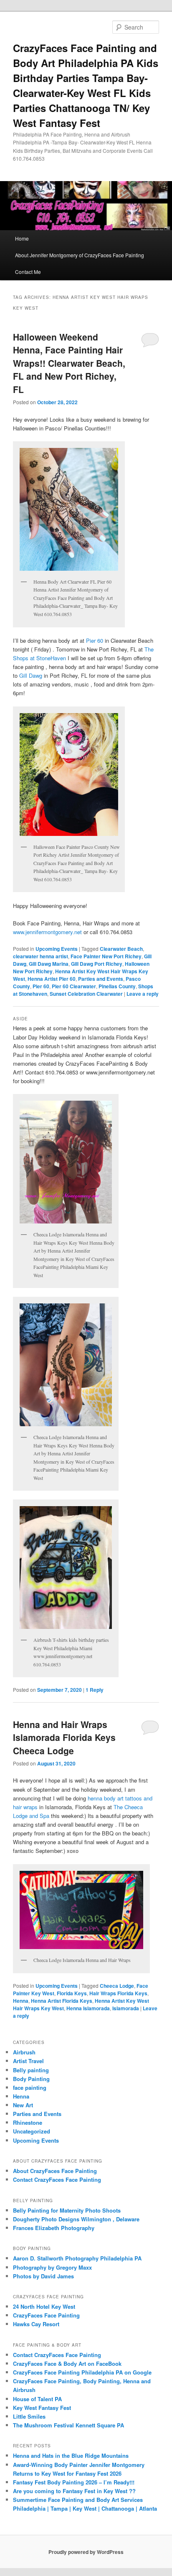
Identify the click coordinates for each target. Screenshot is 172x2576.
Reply (95, 1690)
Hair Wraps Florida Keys (118, 1993)
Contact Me (28, 272)
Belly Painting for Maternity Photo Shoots (67, 2210)
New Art (23, 2105)
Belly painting (31, 2070)
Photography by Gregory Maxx (52, 2267)
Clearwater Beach (121, 949)
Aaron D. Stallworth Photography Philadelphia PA (77, 2258)
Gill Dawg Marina (49, 964)
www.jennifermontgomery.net (47, 932)
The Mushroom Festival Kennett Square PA (68, 2425)
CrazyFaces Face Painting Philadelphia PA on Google (82, 2372)
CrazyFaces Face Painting (46, 2315)
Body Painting (31, 2079)
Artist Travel (28, 2061)
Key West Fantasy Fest (42, 2408)
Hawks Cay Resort (36, 2324)
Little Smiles (29, 2416)
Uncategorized (32, 2131)
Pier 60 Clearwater (74, 986)
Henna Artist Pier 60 (52, 979)
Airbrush (24, 2052)
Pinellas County (117, 986)
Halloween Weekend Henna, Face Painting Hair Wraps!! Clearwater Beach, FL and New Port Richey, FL (69, 363)
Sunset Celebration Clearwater (86, 994)
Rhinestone (28, 2122)
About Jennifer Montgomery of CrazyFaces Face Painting (80, 255)
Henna (21, 2001)
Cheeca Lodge (117, 1986)
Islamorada (126, 2008)
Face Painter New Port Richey (106, 956)
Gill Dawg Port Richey (97, 964)
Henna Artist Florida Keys (62, 2001)
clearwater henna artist (40, 956)
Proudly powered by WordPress (86, 2552)
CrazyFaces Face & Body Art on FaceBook (67, 2363)
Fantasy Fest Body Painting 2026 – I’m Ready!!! (74, 2482)
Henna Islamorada (88, 2008)
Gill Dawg (31, 675)
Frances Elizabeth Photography (54, 2228)
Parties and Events (101, 979)
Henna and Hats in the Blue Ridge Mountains (71, 2455)
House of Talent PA (37, 2399)
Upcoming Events (57, 949)
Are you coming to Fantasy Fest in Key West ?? (74, 2491)
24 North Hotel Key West (44, 2306)
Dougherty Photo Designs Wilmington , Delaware (76, 2219)
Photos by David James (43, 2276)
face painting (30, 2087)
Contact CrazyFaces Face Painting (57, 2179)
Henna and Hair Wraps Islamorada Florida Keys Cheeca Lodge (64, 1737)
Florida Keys (72, 1993)
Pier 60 (95, 640)
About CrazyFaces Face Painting (55, 2171)
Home (22, 238)
